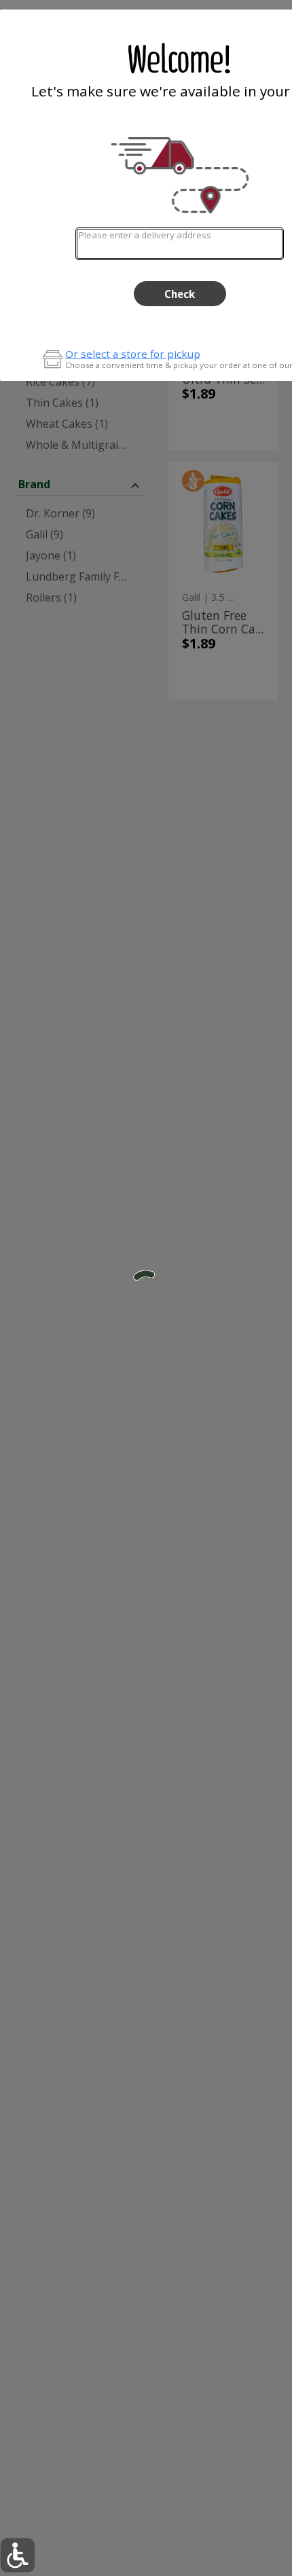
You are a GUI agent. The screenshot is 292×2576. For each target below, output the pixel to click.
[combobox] (180, 243)
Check (180, 294)
